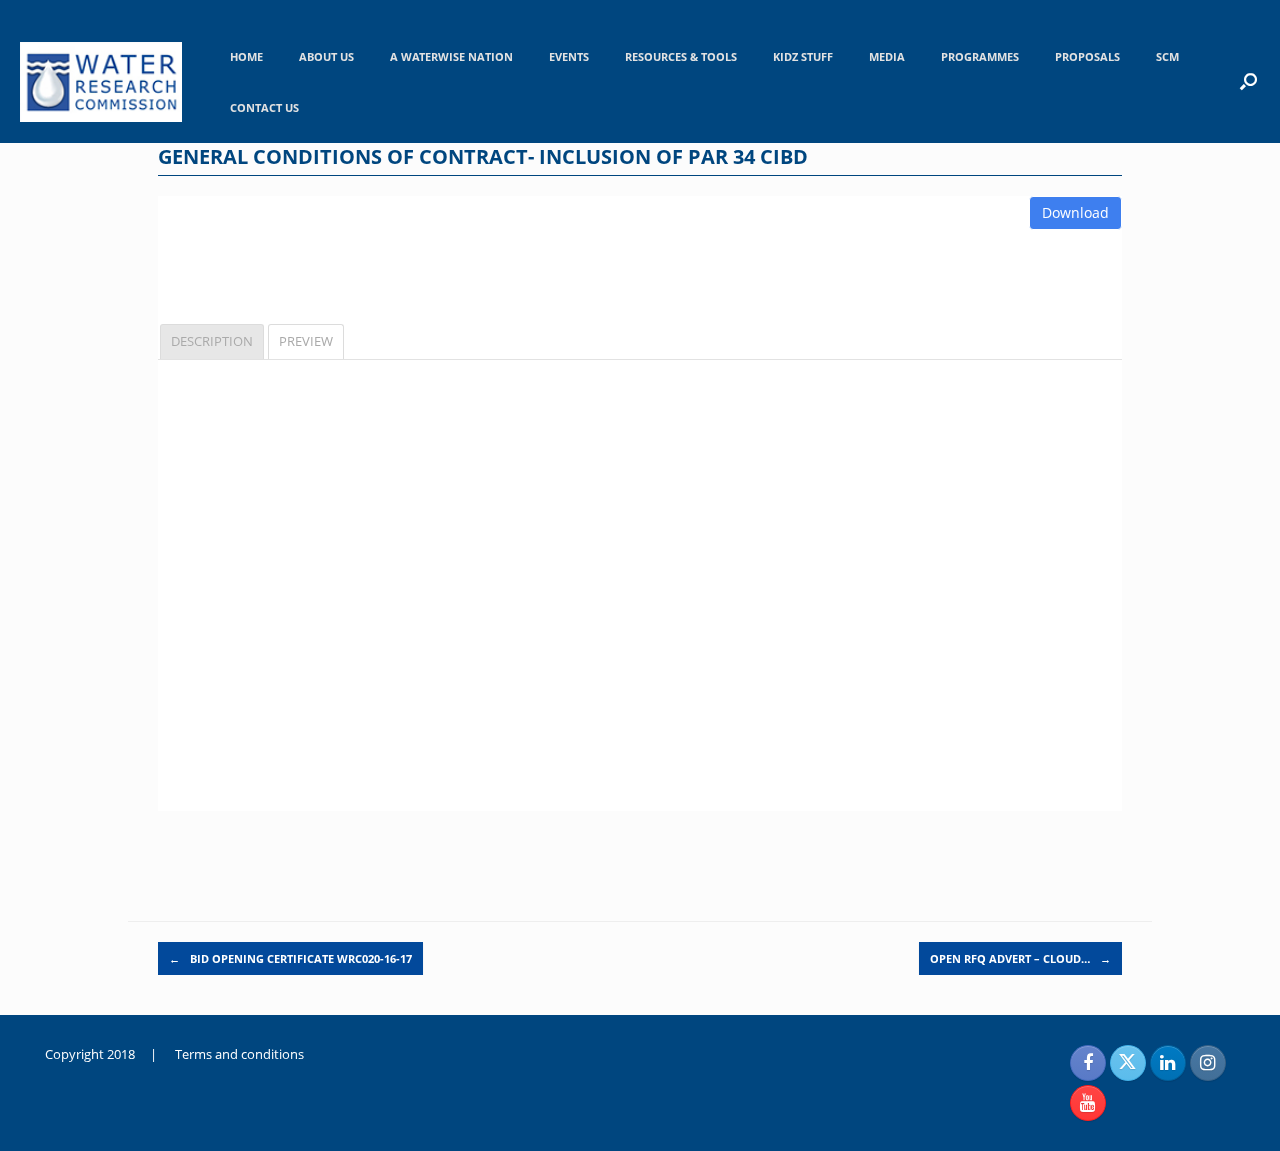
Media (887, 56)
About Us (326, 56)
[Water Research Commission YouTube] (1088, 1103)
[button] (1248, 81)
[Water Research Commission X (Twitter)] (1128, 1063)
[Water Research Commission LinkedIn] (1168, 1063)
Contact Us (264, 107)
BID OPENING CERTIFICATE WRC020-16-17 (290, 958)
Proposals (1087, 56)
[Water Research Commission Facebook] (1088, 1063)
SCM (1167, 56)
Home (246, 56)
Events (569, 56)
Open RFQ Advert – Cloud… (1020, 958)
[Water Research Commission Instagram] (1208, 1063)
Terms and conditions (239, 1054)
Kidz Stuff (803, 56)
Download (1075, 212)
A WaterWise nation (451, 56)
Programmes (980, 56)
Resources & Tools (681, 56)
